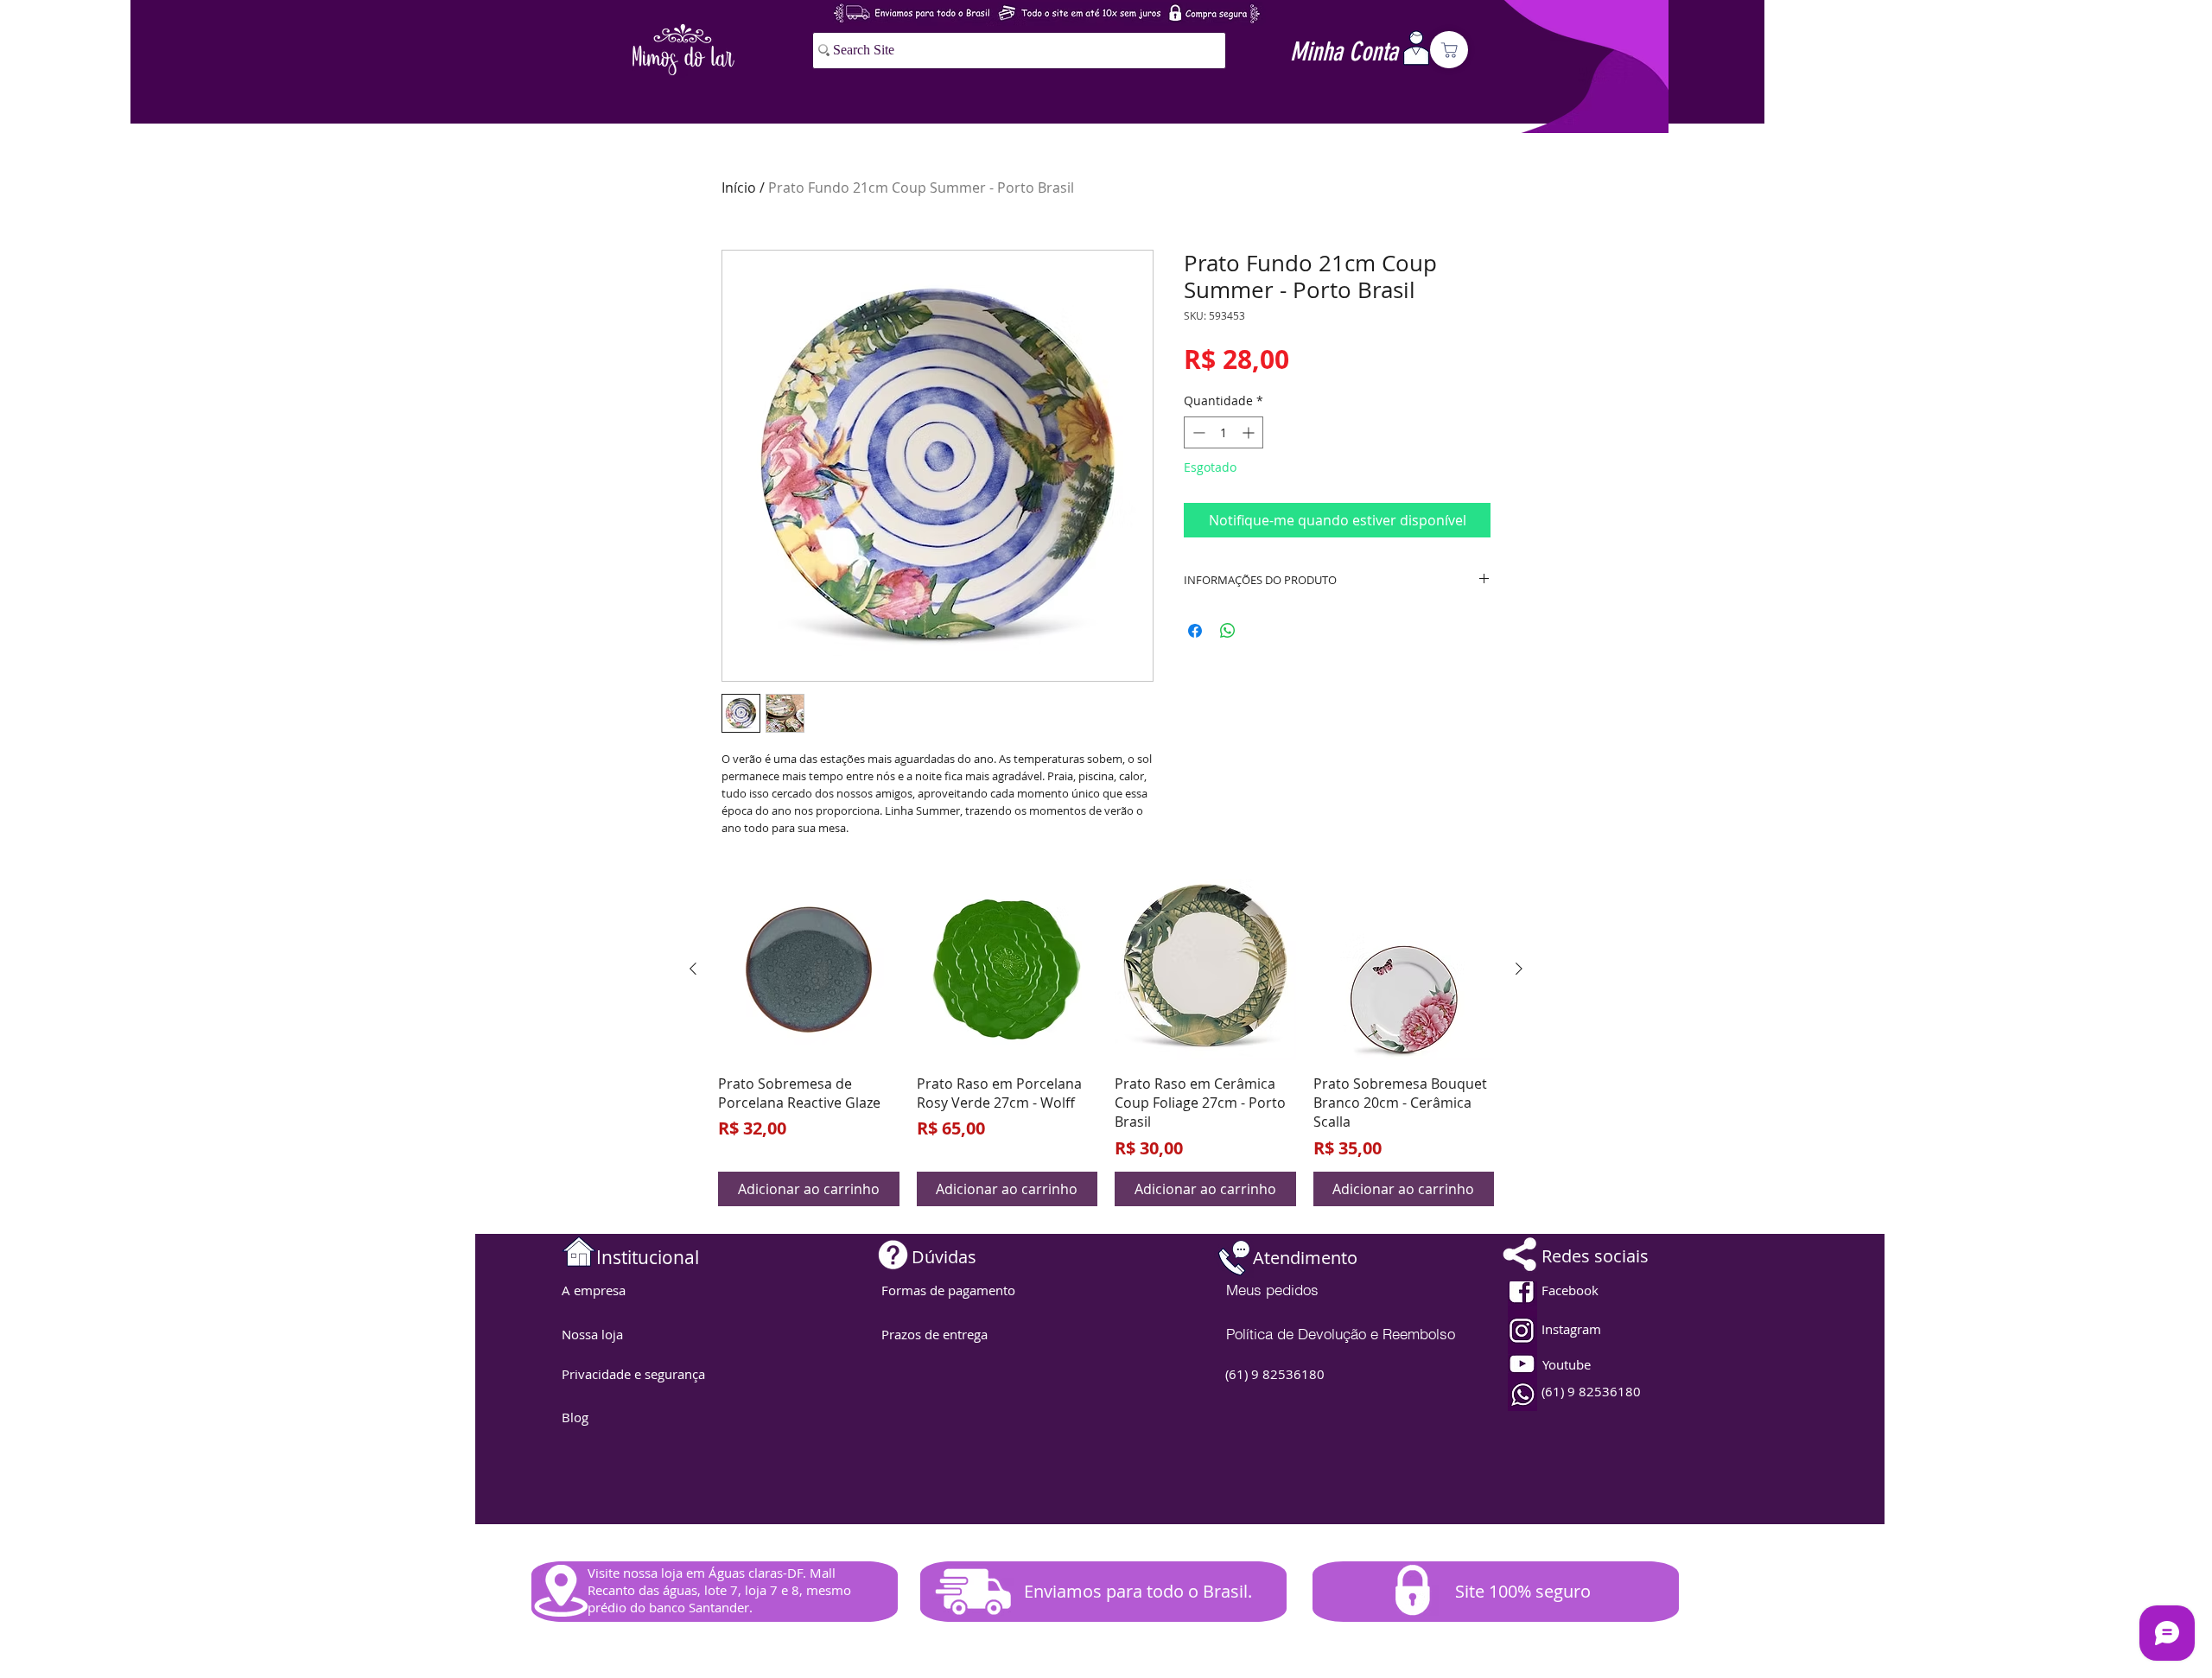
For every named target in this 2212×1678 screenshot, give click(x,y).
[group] (1106, 1042)
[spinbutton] (1224, 432)
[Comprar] (1449, 50)
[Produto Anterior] (693, 969)
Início (739, 188)
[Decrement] (1197, 432)
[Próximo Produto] (1519, 969)
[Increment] (1250, 432)
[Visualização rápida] (809, 969)
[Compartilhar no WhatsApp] (1228, 631)
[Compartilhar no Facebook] (1195, 631)
